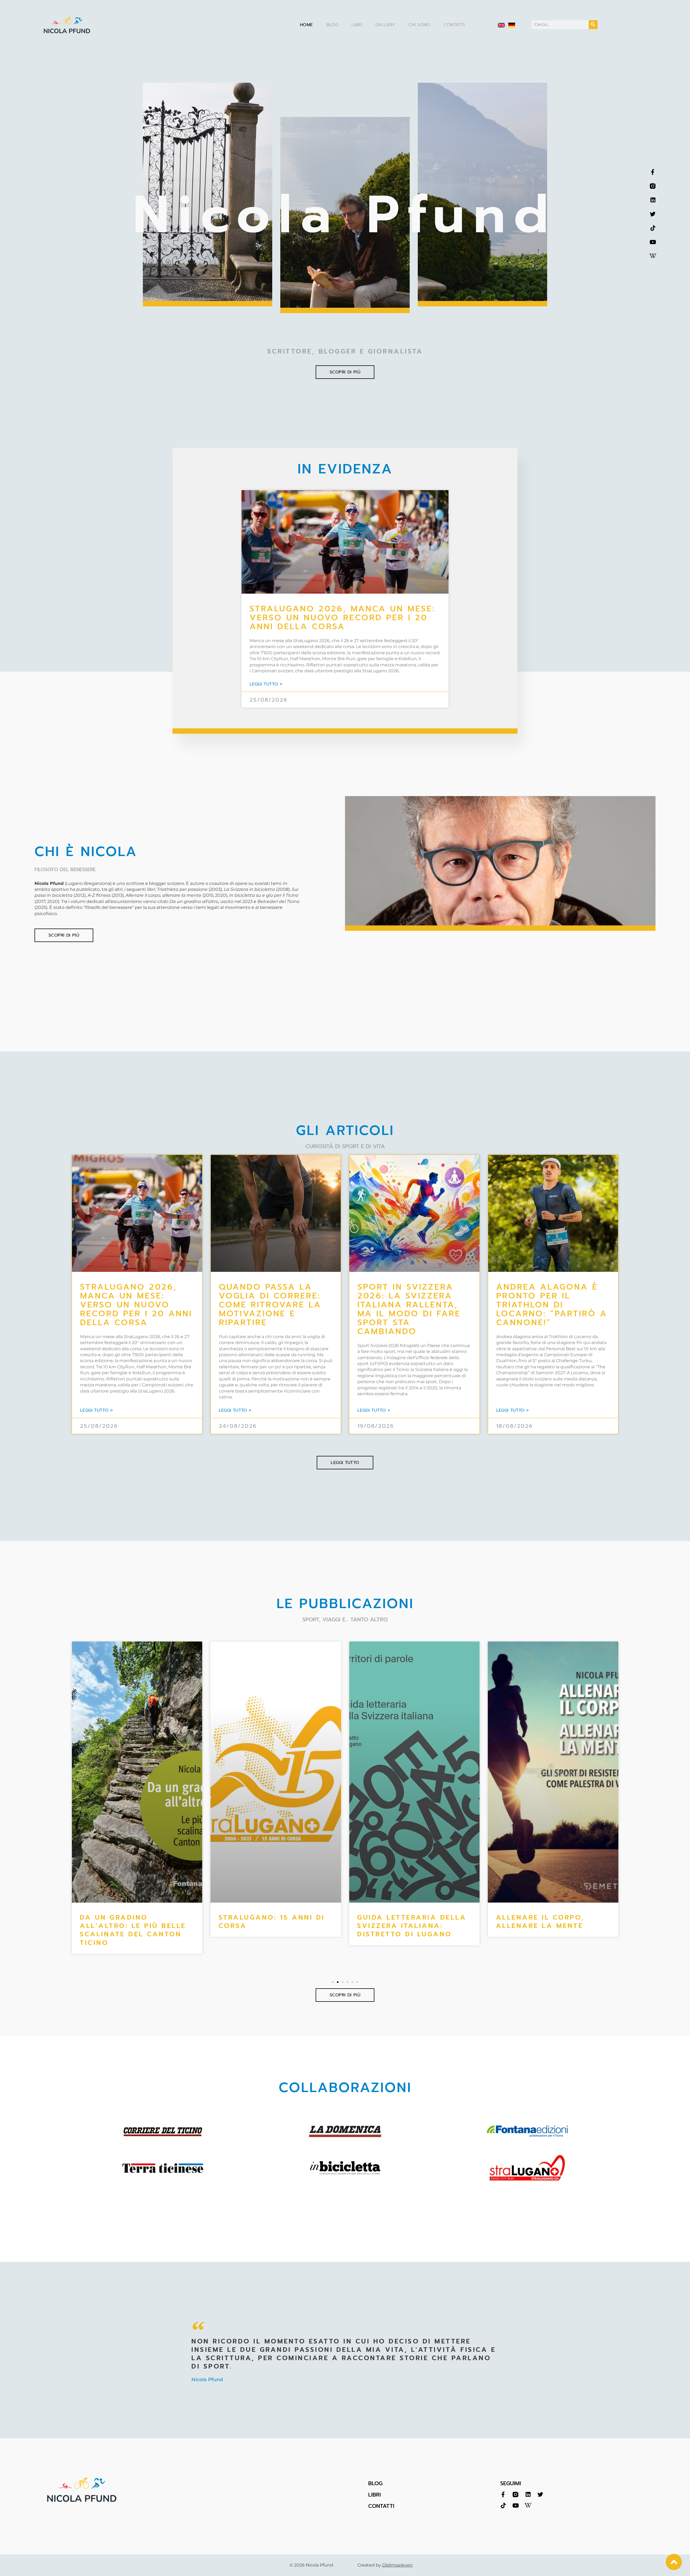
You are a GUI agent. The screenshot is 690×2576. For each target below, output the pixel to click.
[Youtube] (653, 242)
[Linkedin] (653, 200)
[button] (333, 1982)
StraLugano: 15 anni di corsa (133, 1922)
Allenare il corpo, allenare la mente (401, 1922)
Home (306, 25)
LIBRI (375, 2495)
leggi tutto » (266, 684)
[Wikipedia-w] (653, 256)
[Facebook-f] (653, 172)
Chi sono (420, 25)
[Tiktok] (653, 228)
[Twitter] (653, 214)
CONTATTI (381, 2506)
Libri (357, 25)
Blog (332, 25)
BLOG (375, 2483)
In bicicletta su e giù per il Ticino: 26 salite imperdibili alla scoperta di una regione (553, 1930)
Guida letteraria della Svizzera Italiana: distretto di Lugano (273, 1926)
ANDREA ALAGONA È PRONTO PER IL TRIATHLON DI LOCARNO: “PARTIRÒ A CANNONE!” (552, 1305)
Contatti (454, 25)
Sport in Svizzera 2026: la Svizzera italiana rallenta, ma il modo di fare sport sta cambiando (409, 1309)
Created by (385, 2565)
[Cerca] (593, 25)
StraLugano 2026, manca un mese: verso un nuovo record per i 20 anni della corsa (342, 618)
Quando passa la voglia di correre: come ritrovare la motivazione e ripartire (270, 1305)
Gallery (385, 25)
